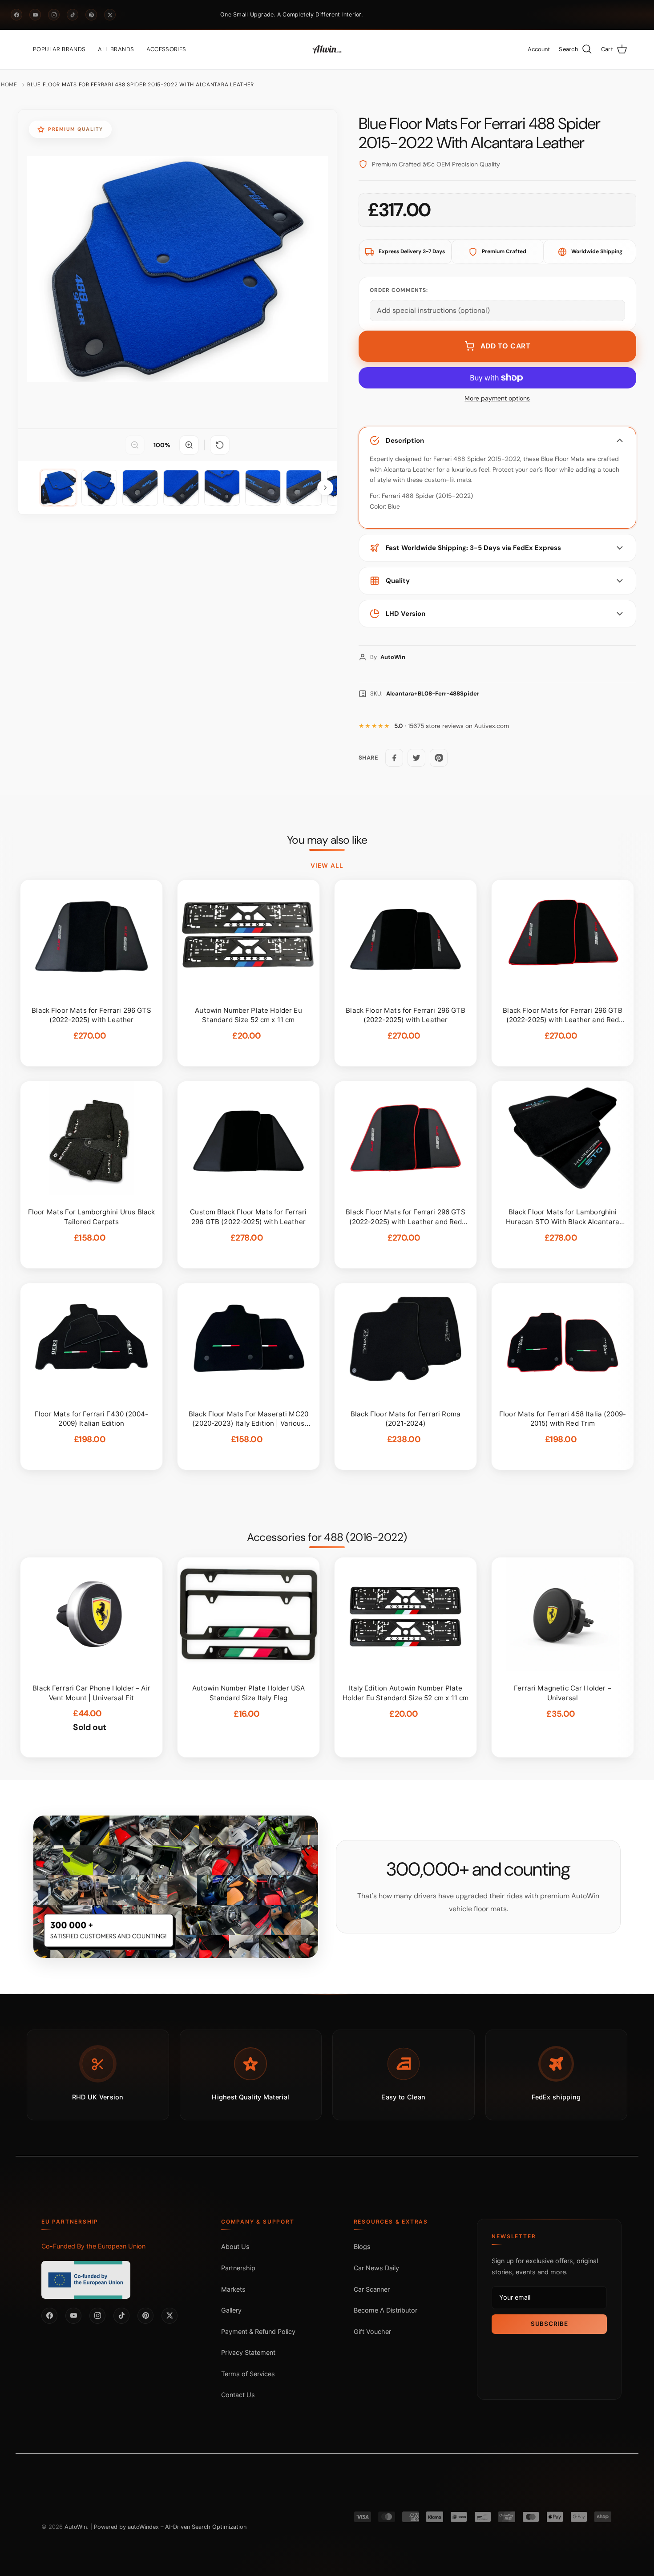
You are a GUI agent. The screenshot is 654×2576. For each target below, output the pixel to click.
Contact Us (238, 2395)
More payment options (497, 398)
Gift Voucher (372, 2331)
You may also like (327, 840)
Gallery (231, 2310)
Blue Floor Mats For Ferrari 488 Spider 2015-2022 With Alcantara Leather (141, 85)
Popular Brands (59, 49)
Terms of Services (248, 2374)
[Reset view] (220, 445)
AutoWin (76, 2527)
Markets (233, 2289)
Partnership (238, 2268)
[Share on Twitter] (416, 758)
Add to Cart (506, 346)
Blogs (362, 2246)
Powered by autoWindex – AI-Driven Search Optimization (170, 2527)
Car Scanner (372, 2289)
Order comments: (399, 290)
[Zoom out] (135, 445)
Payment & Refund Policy (258, 2331)
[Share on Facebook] (394, 758)
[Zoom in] (189, 445)
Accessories (166, 49)
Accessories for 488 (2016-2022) (327, 1537)
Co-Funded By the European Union (93, 2246)
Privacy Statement (248, 2352)
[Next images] (325, 488)
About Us (235, 2246)
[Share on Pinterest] (439, 758)
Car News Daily (376, 2268)
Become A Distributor (386, 2310)
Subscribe (549, 2324)
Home (9, 85)
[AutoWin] (327, 49)
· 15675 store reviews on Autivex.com (452, 726)
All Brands (116, 49)
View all (327, 865)
